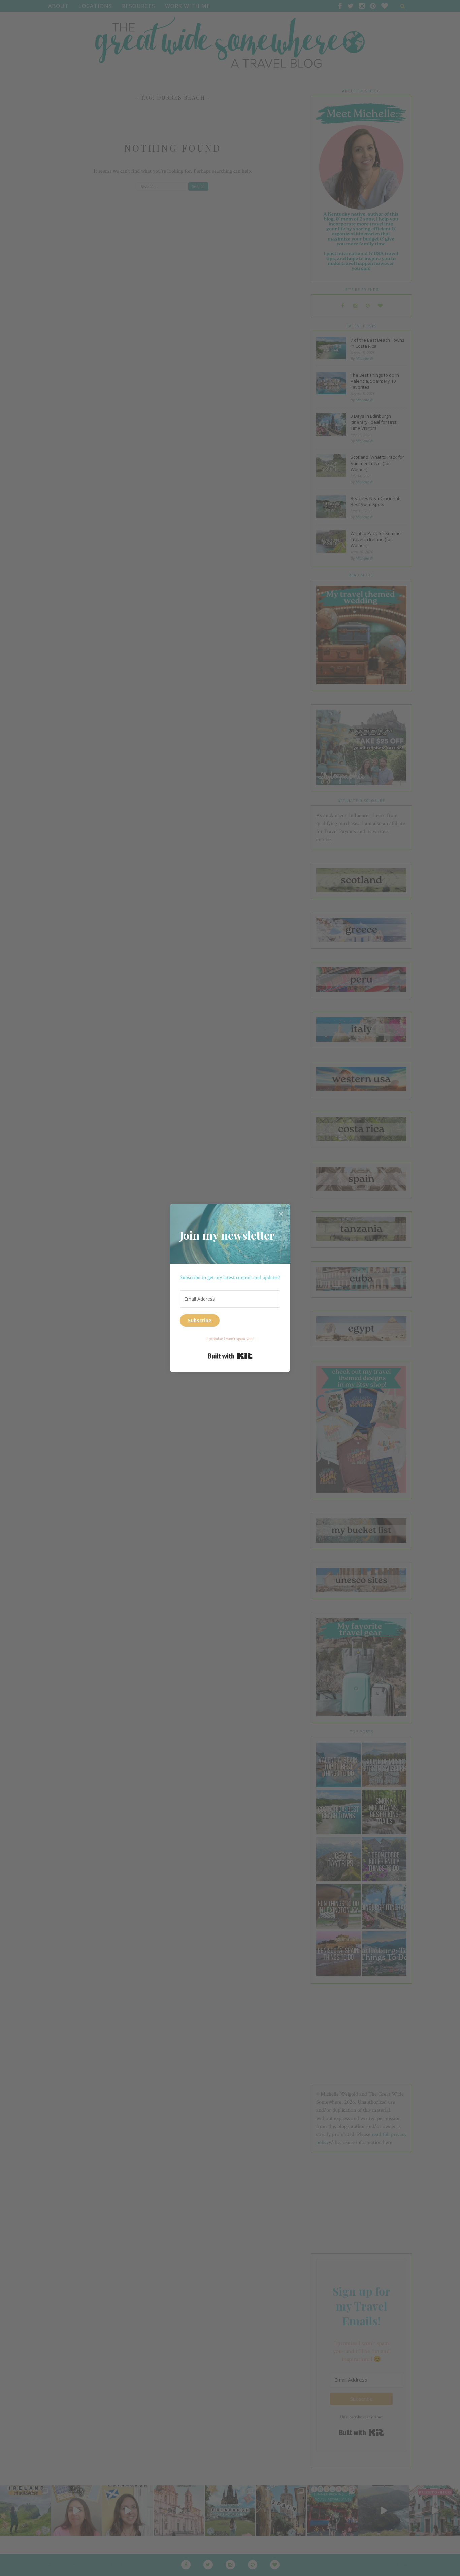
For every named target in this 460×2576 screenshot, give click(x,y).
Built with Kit (230, 1356)
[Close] (281, 1213)
